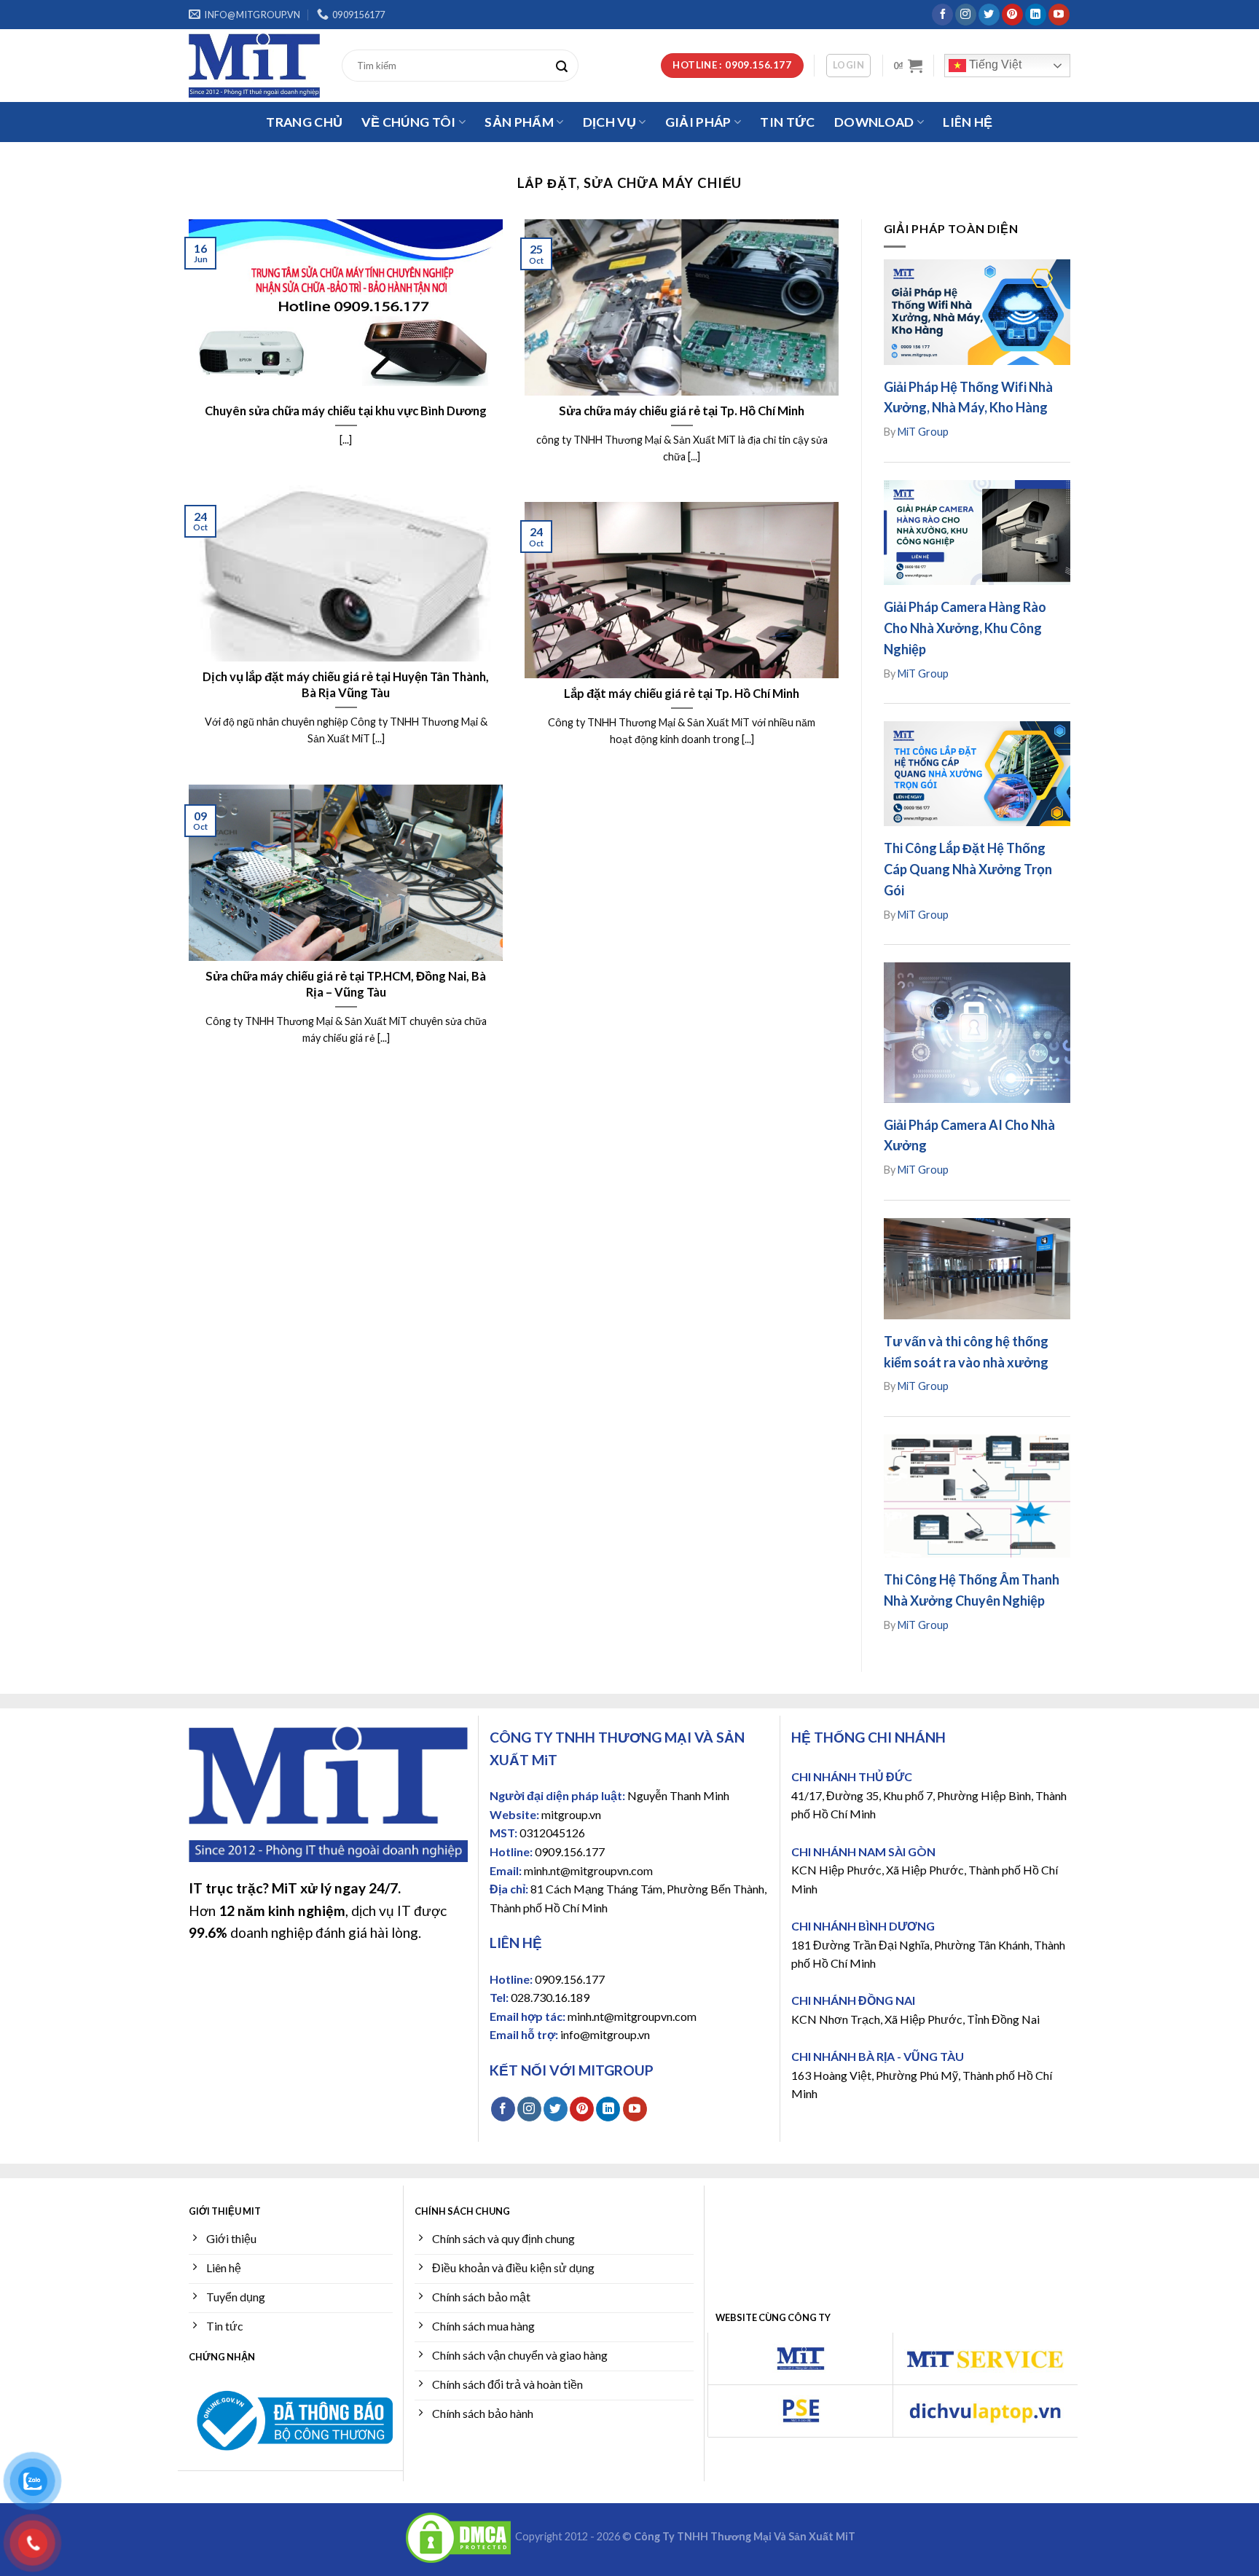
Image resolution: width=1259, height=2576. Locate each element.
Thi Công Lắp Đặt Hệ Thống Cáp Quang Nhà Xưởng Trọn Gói (968, 869)
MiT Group (923, 432)
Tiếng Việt (994, 64)
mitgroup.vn (571, 1814)
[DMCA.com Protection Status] (458, 2537)
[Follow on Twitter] (989, 15)
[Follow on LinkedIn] (1036, 15)
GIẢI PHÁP (698, 122)
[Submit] (565, 66)
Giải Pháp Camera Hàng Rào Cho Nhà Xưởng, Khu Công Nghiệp (965, 628)
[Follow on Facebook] (942, 15)
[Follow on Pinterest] (1012, 15)
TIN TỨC (787, 122)
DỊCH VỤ (609, 122)
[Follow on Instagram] (966, 15)
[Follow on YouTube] (1059, 15)
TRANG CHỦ (304, 122)
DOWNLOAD (874, 122)
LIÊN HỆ (968, 122)
